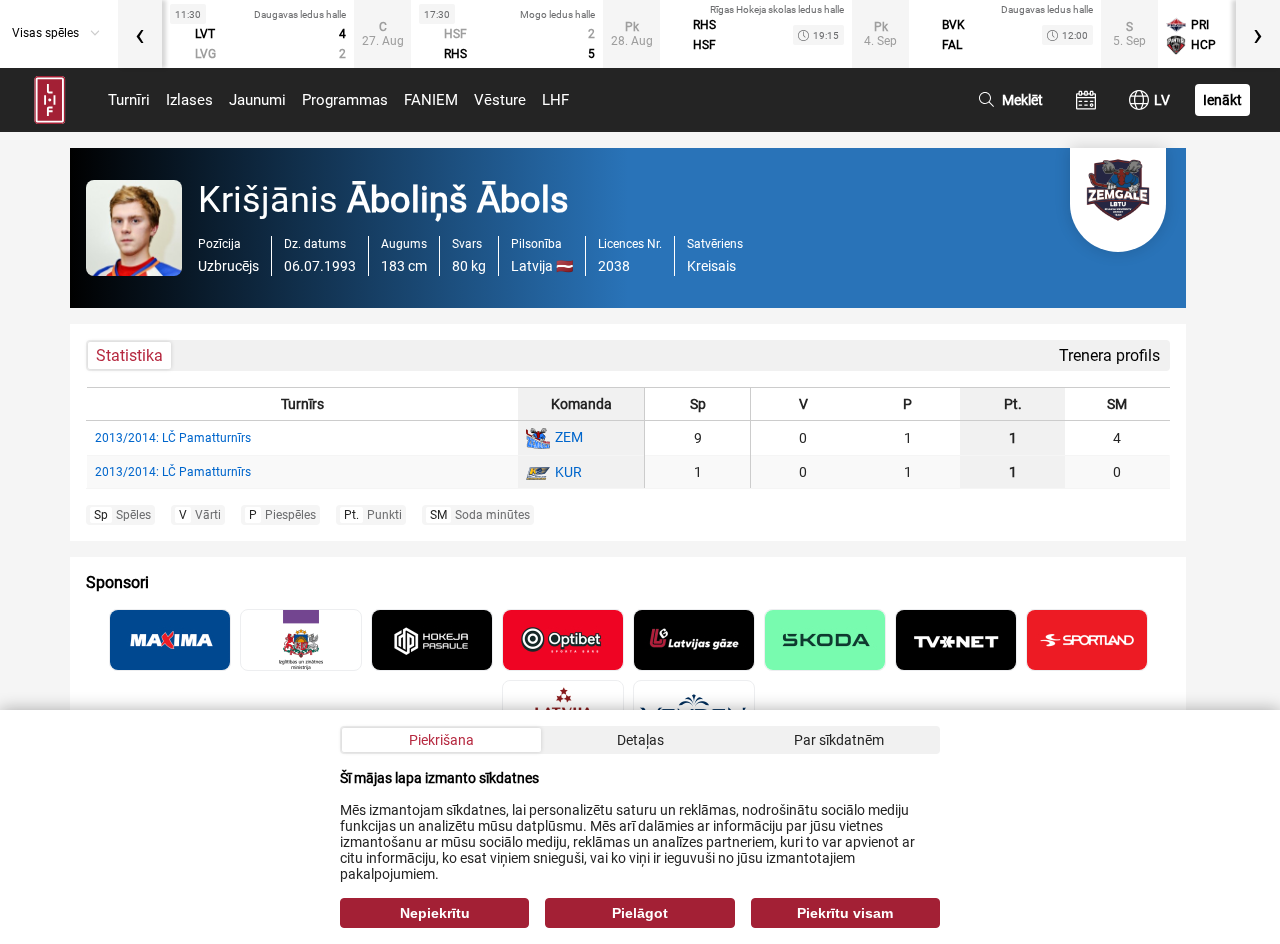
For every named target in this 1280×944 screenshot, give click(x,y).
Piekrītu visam (845, 913)
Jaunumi (257, 100)
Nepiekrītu (435, 913)
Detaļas (640, 740)
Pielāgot (640, 913)
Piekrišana (441, 740)
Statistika (129, 355)
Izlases (189, 100)
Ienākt (1222, 100)
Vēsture (500, 100)
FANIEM (431, 100)
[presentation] (140, 34)
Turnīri (129, 100)
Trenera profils (1109, 355)
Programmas (345, 100)
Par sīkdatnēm (839, 740)
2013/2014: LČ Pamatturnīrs (173, 438)
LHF (555, 100)
